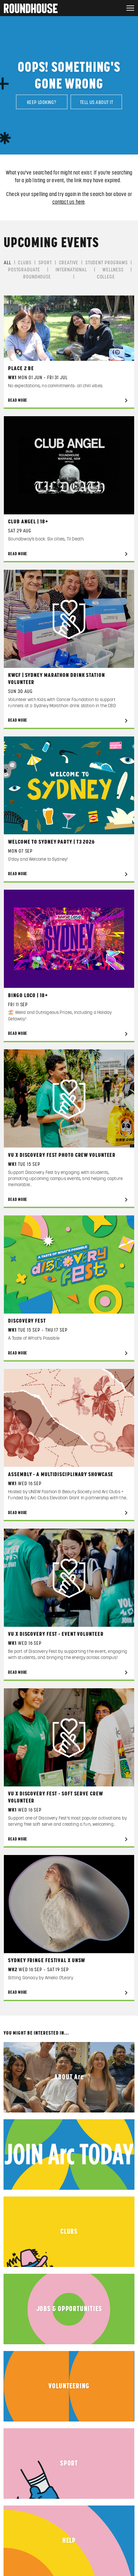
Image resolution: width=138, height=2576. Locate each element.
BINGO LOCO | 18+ (28, 996)
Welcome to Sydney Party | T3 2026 (51, 842)
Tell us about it (96, 102)
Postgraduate (24, 270)
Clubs (25, 263)
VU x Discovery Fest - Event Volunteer (56, 1634)
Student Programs (107, 263)
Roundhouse (37, 277)
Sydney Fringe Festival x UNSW (47, 1961)
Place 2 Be (21, 369)
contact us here (69, 202)
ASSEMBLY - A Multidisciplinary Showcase (61, 1475)
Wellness (113, 270)
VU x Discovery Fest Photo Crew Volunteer (62, 1155)
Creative (69, 263)
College (106, 277)
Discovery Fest (27, 1321)
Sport (45, 263)
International (71, 270)
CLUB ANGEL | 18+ (28, 522)
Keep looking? (42, 102)
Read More (18, 401)
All (8, 263)
